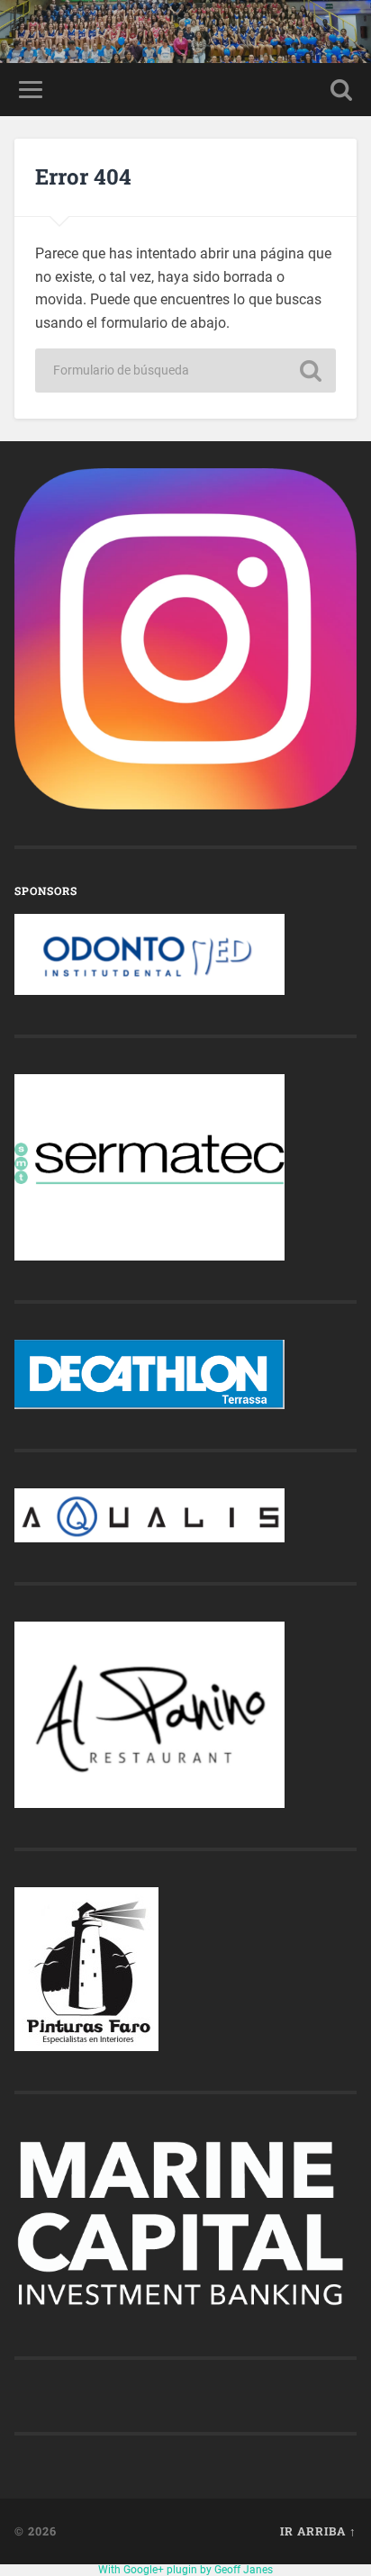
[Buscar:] (185, 371)
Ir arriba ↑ (318, 2531)
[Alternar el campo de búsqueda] (341, 90)
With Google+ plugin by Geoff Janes (185, 2570)
